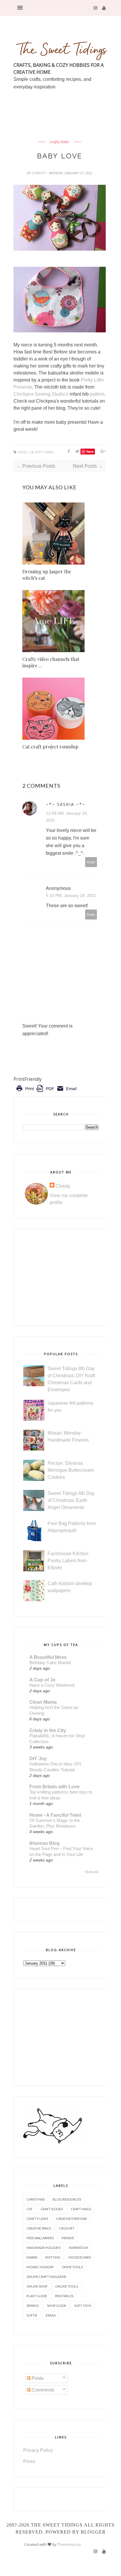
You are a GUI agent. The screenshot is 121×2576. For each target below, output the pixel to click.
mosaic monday (40, 2267)
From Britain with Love (54, 1787)
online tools (67, 2286)
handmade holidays (44, 2248)
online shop (37, 2286)
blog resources (67, 2199)
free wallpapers (40, 2238)
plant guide (37, 2296)
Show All (91, 1872)
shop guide (57, 2306)
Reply (91, 862)
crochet (67, 2228)
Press (29, 2461)
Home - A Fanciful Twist (55, 1815)
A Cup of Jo (42, 1680)
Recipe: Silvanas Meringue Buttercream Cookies (71, 1470)
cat (30, 2209)
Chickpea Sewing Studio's (41, 394)
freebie (68, 2238)
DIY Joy (38, 1759)
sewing (33, 2306)
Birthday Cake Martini (50, 1663)
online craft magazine (46, 2277)
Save (90, 451)
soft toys (83, 2306)
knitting (53, 2257)
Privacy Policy (38, 2450)
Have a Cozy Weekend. (52, 1685)
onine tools (72, 2267)
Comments (42, 2390)
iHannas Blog (44, 1843)
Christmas (36, 2199)
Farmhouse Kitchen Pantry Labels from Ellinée (68, 1561)
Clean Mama (43, 1702)
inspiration (78, 2248)
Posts (37, 2378)
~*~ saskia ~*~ (66, 804)
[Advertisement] (67, 129)
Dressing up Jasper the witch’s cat (47, 575)
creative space (39, 2228)
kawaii (32, 2257)
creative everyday (72, 2219)
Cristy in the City (48, 1730)
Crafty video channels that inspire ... (51, 662)
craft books (52, 2209)
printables (64, 2296)
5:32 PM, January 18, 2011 (71, 895)
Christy (40, 173)
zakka (50, 2315)
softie (32, 2315)
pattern (97, 394)
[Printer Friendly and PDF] (46, 1093)
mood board (80, 2257)
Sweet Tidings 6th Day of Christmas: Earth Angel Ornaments (71, 1500)
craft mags (81, 2209)
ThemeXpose (69, 2544)
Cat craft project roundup (50, 747)
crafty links (59, 142)
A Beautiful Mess (48, 1657)
